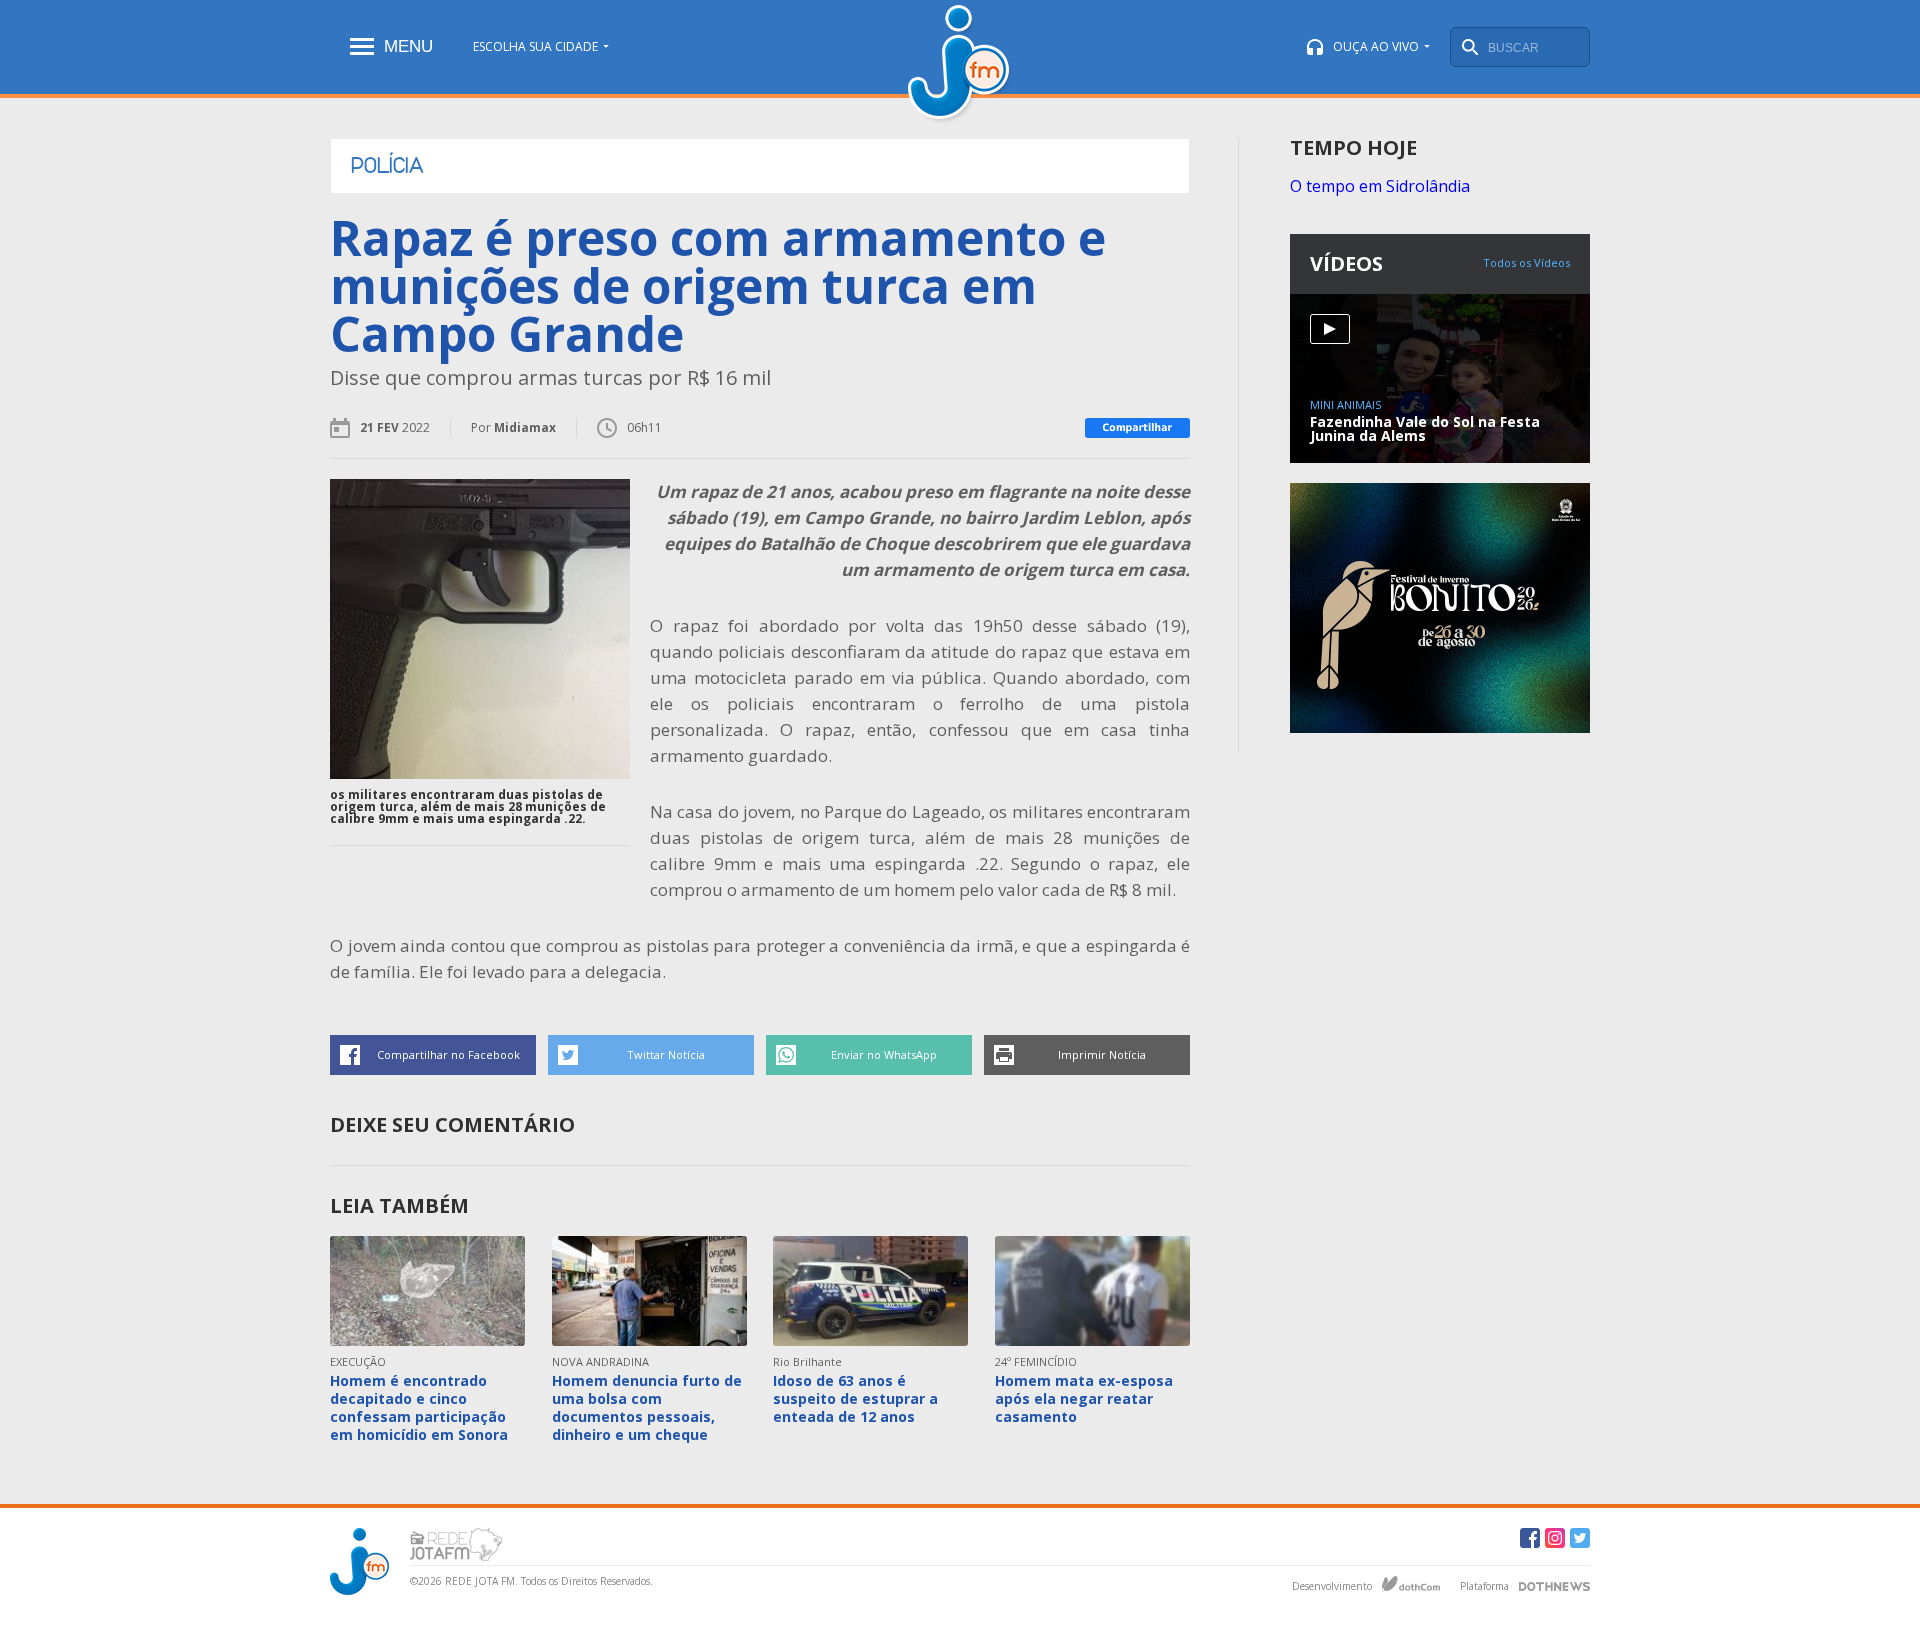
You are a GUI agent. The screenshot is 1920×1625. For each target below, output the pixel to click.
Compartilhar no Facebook (448, 1054)
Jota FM (960, 64)
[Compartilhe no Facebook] (1137, 428)
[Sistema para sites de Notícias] (1411, 1584)
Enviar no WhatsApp (884, 1054)
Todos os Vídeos (1526, 262)
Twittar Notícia (666, 1054)
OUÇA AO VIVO (1376, 46)
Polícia (387, 166)
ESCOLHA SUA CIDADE (535, 46)
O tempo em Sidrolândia (1380, 186)
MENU (408, 46)
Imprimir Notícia (1102, 1054)
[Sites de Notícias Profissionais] (1554, 1584)
